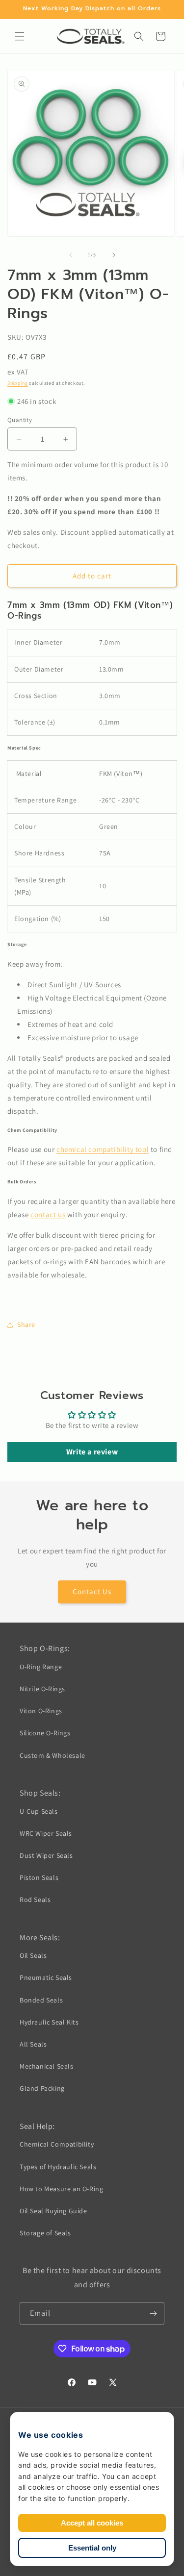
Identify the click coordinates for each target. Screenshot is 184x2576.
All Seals (33, 2044)
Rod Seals (35, 1900)
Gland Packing (42, 2088)
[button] (20, 36)
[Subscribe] (153, 2313)
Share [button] (26, 1325)
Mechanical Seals (47, 2066)
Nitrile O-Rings (42, 1689)
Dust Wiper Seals (46, 1855)
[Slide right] (114, 255)
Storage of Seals (45, 2233)
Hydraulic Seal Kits (49, 2022)
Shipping (18, 383)
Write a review (92, 1452)
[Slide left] (71, 255)
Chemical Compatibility (57, 2144)
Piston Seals (39, 1877)
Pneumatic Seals (46, 1977)
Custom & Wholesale (53, 1755)
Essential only (92, 2548)
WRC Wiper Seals (46, 1833)
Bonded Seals (41, 2000)
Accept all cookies (92, 2523)
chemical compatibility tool (103, 1149)
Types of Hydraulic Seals (58, 2167)
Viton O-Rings (41, 1711)
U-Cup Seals (39, 1811)
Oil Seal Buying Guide (53, 2211)
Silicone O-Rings (45, 1733)
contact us (48, 1214)
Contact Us (92, 1591)
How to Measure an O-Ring (61, 2189)
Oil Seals (33, 1955)
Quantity (20, 420)
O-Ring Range (41, 1667)
